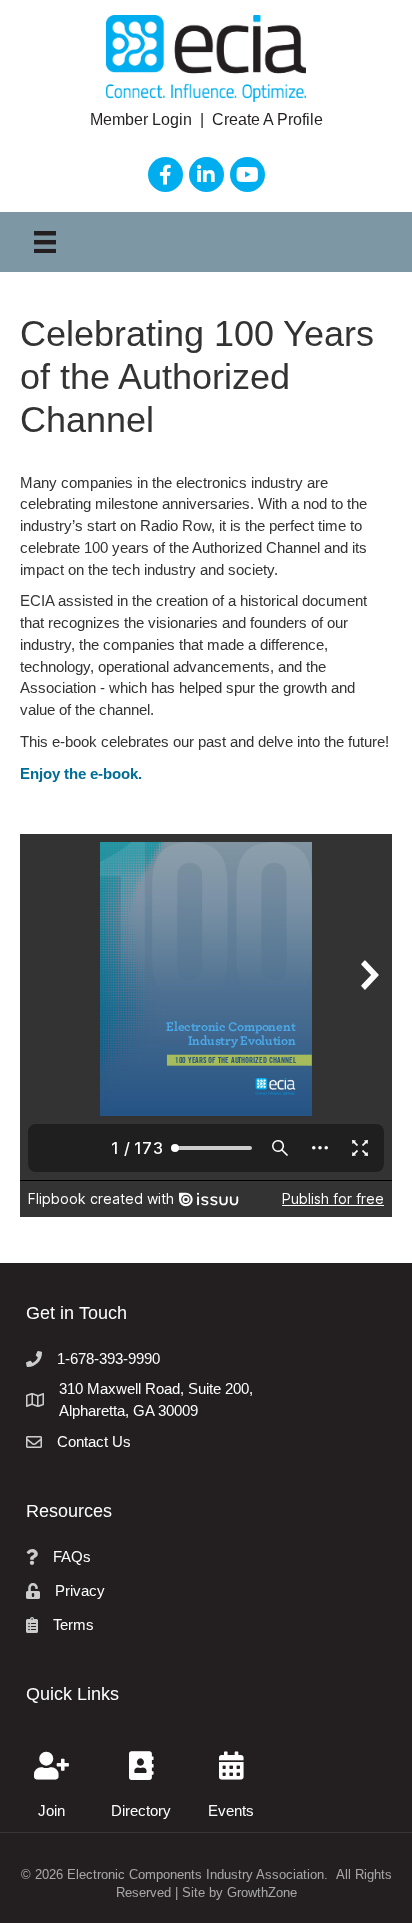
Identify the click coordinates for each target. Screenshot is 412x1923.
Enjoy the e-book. (81, 773)
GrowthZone (262, 1892)
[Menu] (45, 242)
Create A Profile (267, 119)
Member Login (143, 119)
